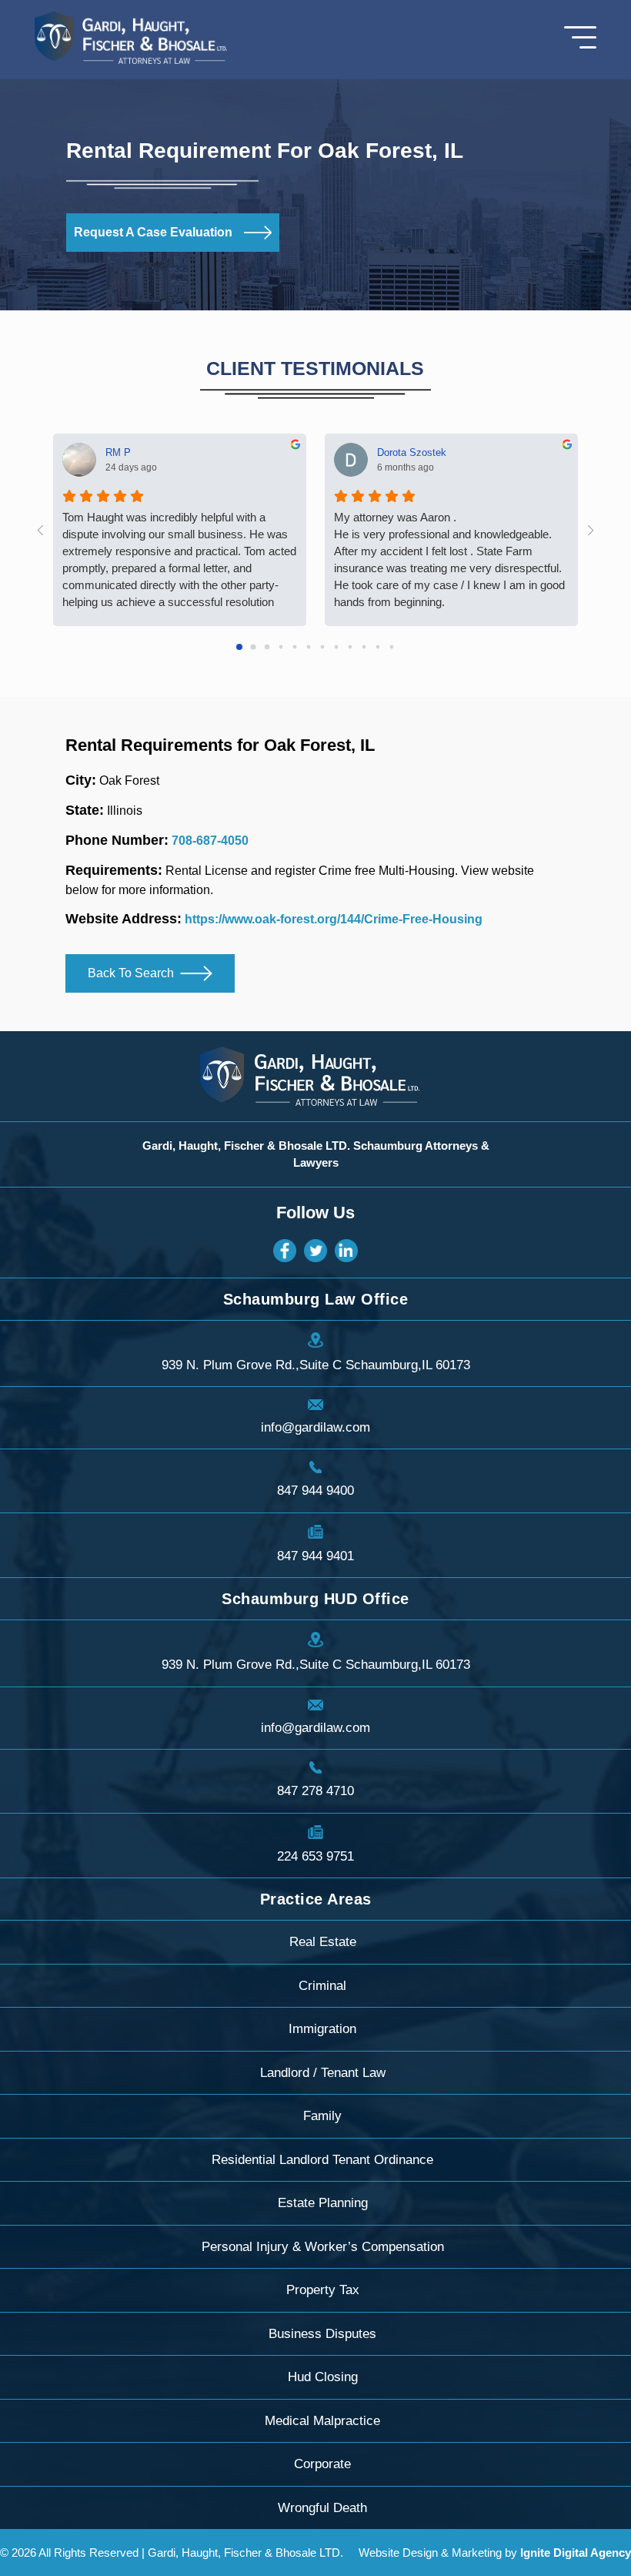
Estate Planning (323, 2203)
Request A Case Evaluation (153, 232)
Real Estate (323, 1942)
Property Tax (323, 2290)
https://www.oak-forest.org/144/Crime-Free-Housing (334, 919)
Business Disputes (322, 2334)
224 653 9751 (315, 1856)
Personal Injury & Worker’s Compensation (323, 2247)
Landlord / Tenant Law (323, 2073)
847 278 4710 (315, 1791)
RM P (118, 452)
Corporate (322, 2464)
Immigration (322, 2029)
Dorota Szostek (412, 452)
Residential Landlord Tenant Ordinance (322, 2160)
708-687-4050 (210, 841)
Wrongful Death (322, 2508)
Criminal (322, 1986)
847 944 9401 (315, 1556)
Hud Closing (323, 2377)
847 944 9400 (315, 1491)
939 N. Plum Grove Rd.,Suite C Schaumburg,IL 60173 (316, 1365)
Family (322, 2116)
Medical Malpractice (322, 2421)
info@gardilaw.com (315, 1427)
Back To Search (131, 973)
